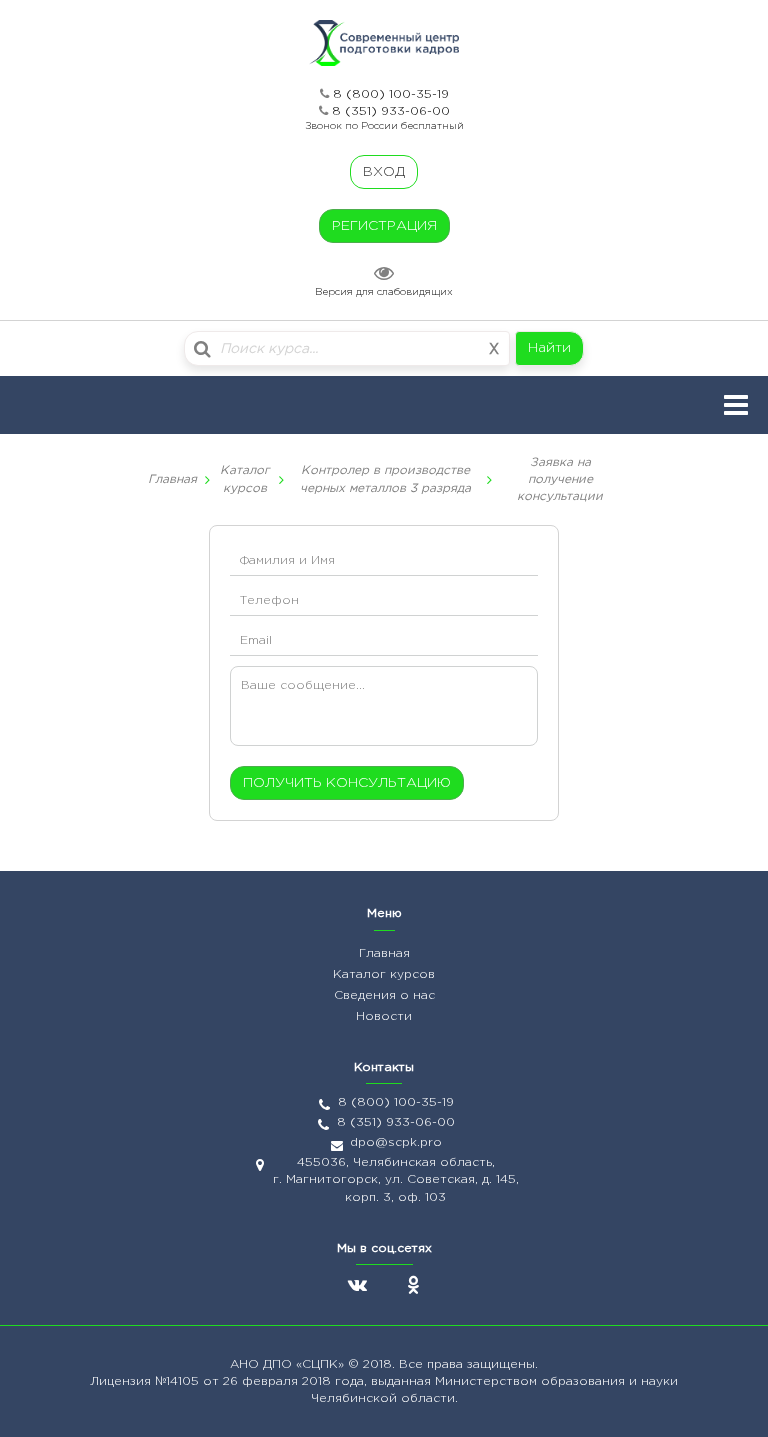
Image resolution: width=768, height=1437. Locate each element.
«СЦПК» (322, 1364)
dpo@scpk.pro (396, 1142)
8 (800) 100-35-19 (391, 94)
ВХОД (384, 172)
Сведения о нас (384, 995)
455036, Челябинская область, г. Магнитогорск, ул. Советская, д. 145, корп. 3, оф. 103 (396, 1179)
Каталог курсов (245, 479)
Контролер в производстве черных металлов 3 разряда (385, 479)
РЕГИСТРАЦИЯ (384, 226)
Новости (384, 1016)
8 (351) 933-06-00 (391, 111)
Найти (549, 348)
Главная (172, 479)
